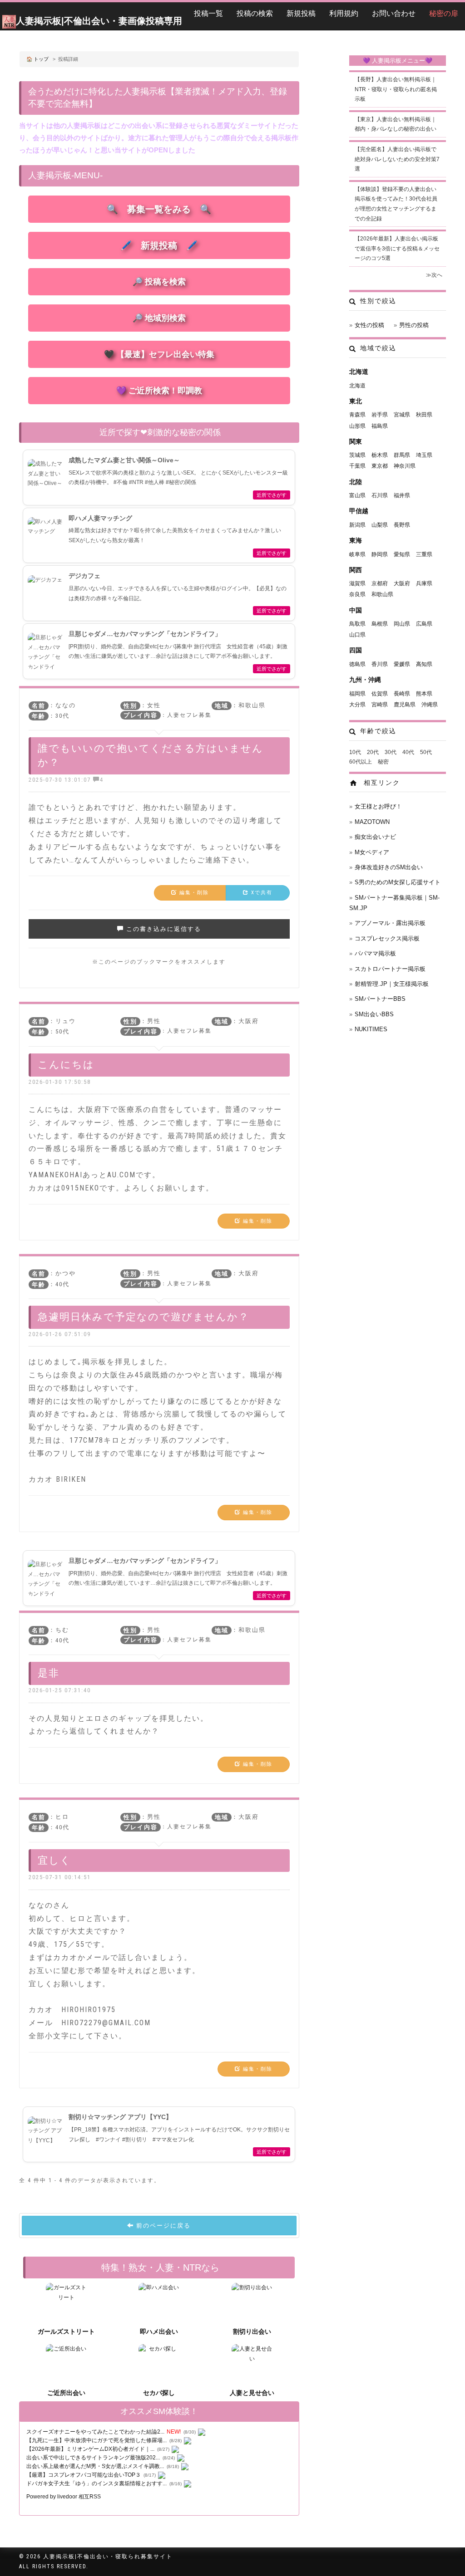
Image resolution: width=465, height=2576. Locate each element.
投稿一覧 (208, 13)
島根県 (380, 624)
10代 (355, 752)
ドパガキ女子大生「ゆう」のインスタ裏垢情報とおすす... (96, 2483)
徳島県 (357, 664)
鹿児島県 (405, 705)
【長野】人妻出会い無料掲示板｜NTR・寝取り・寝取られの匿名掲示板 (396, 89)
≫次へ (434, 275)
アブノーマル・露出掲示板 (390, 923)
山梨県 (380, 525)
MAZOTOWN (372, 822)
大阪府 (402, 583)
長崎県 (402, 694)
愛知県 (402, 554)
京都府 (380, 583)
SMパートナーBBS (380, 999)
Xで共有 (261, 893)
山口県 (357, 635)
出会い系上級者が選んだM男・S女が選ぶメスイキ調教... (95, 2466)
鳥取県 (357, 624)
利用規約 (344, 13)
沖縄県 (430, 705)
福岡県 (357, 694)
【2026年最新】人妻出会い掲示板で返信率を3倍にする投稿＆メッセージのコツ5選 (397, 248)
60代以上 (361, 762)
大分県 (357, 705)
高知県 (424, 664)
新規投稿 (301, 13)
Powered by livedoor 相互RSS (64, 2497)
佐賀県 (380, 694)
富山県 (357, 495)
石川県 (380, 495)
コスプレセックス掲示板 (387, 938)
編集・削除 (193, 893)
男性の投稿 (414, 325)
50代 (426, 752)
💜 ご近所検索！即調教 (159, 391)
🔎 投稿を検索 (159, 282)
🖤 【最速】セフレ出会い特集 (159, 354)
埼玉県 (424, 455)
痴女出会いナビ (375, 837)
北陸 (356, 482)
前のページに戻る (162, 2226)
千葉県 (357, 466)
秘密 (383, 762)
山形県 (357, 426)
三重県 (424, 554)
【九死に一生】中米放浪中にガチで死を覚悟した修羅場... (96, 2440)
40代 (408, 752)
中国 (356, 610)
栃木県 (380, 455)
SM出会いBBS (374, 1014)
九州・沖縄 (365, 680)
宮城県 (402, 415)
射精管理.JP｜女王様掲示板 (392, 984)
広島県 (424, 624)
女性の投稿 (369, 325)
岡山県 (402, 624)
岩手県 (380, 415)
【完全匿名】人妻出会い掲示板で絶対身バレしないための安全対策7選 (397, 159)
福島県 (380, 426)
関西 (356, 570)
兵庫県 (424, 583)
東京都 (380, 466)
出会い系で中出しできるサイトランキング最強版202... (93, 2458)
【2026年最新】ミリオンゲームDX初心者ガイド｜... (90, 2449)
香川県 (380, 664)
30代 (391, 752)
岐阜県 (357, 554)
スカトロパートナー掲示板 (390, 969)
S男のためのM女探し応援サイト (398, 882)
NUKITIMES (371, 1029)
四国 (356, 650)
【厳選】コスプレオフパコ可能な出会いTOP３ (84, 2475)
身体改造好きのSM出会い (389, 867)
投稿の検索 (255, 13)
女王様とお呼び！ (378, 806)
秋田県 (424, 415)
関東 (356, 441)
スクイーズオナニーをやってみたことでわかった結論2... (95, 2432)
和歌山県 (382, 594)
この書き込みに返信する (163, 929)
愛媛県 (402, 664)
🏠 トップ (37, 59)
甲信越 (359, 511)
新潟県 (357, 525)
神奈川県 (405, 466)
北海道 (359, 372)
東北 (356, 401)
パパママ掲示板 (375, 953)
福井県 (402, 495)
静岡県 (380, 554)
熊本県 (424, 694)
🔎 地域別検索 (159, 318)
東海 (356, 540)
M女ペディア (372, 852)
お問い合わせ (394, 13)
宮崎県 (380, 705)
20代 (373, 752)
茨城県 (357, 455)
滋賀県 (357, 583)
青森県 (357, 415)
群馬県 (402, 455)
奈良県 (357, 594)
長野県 (402, 525)
